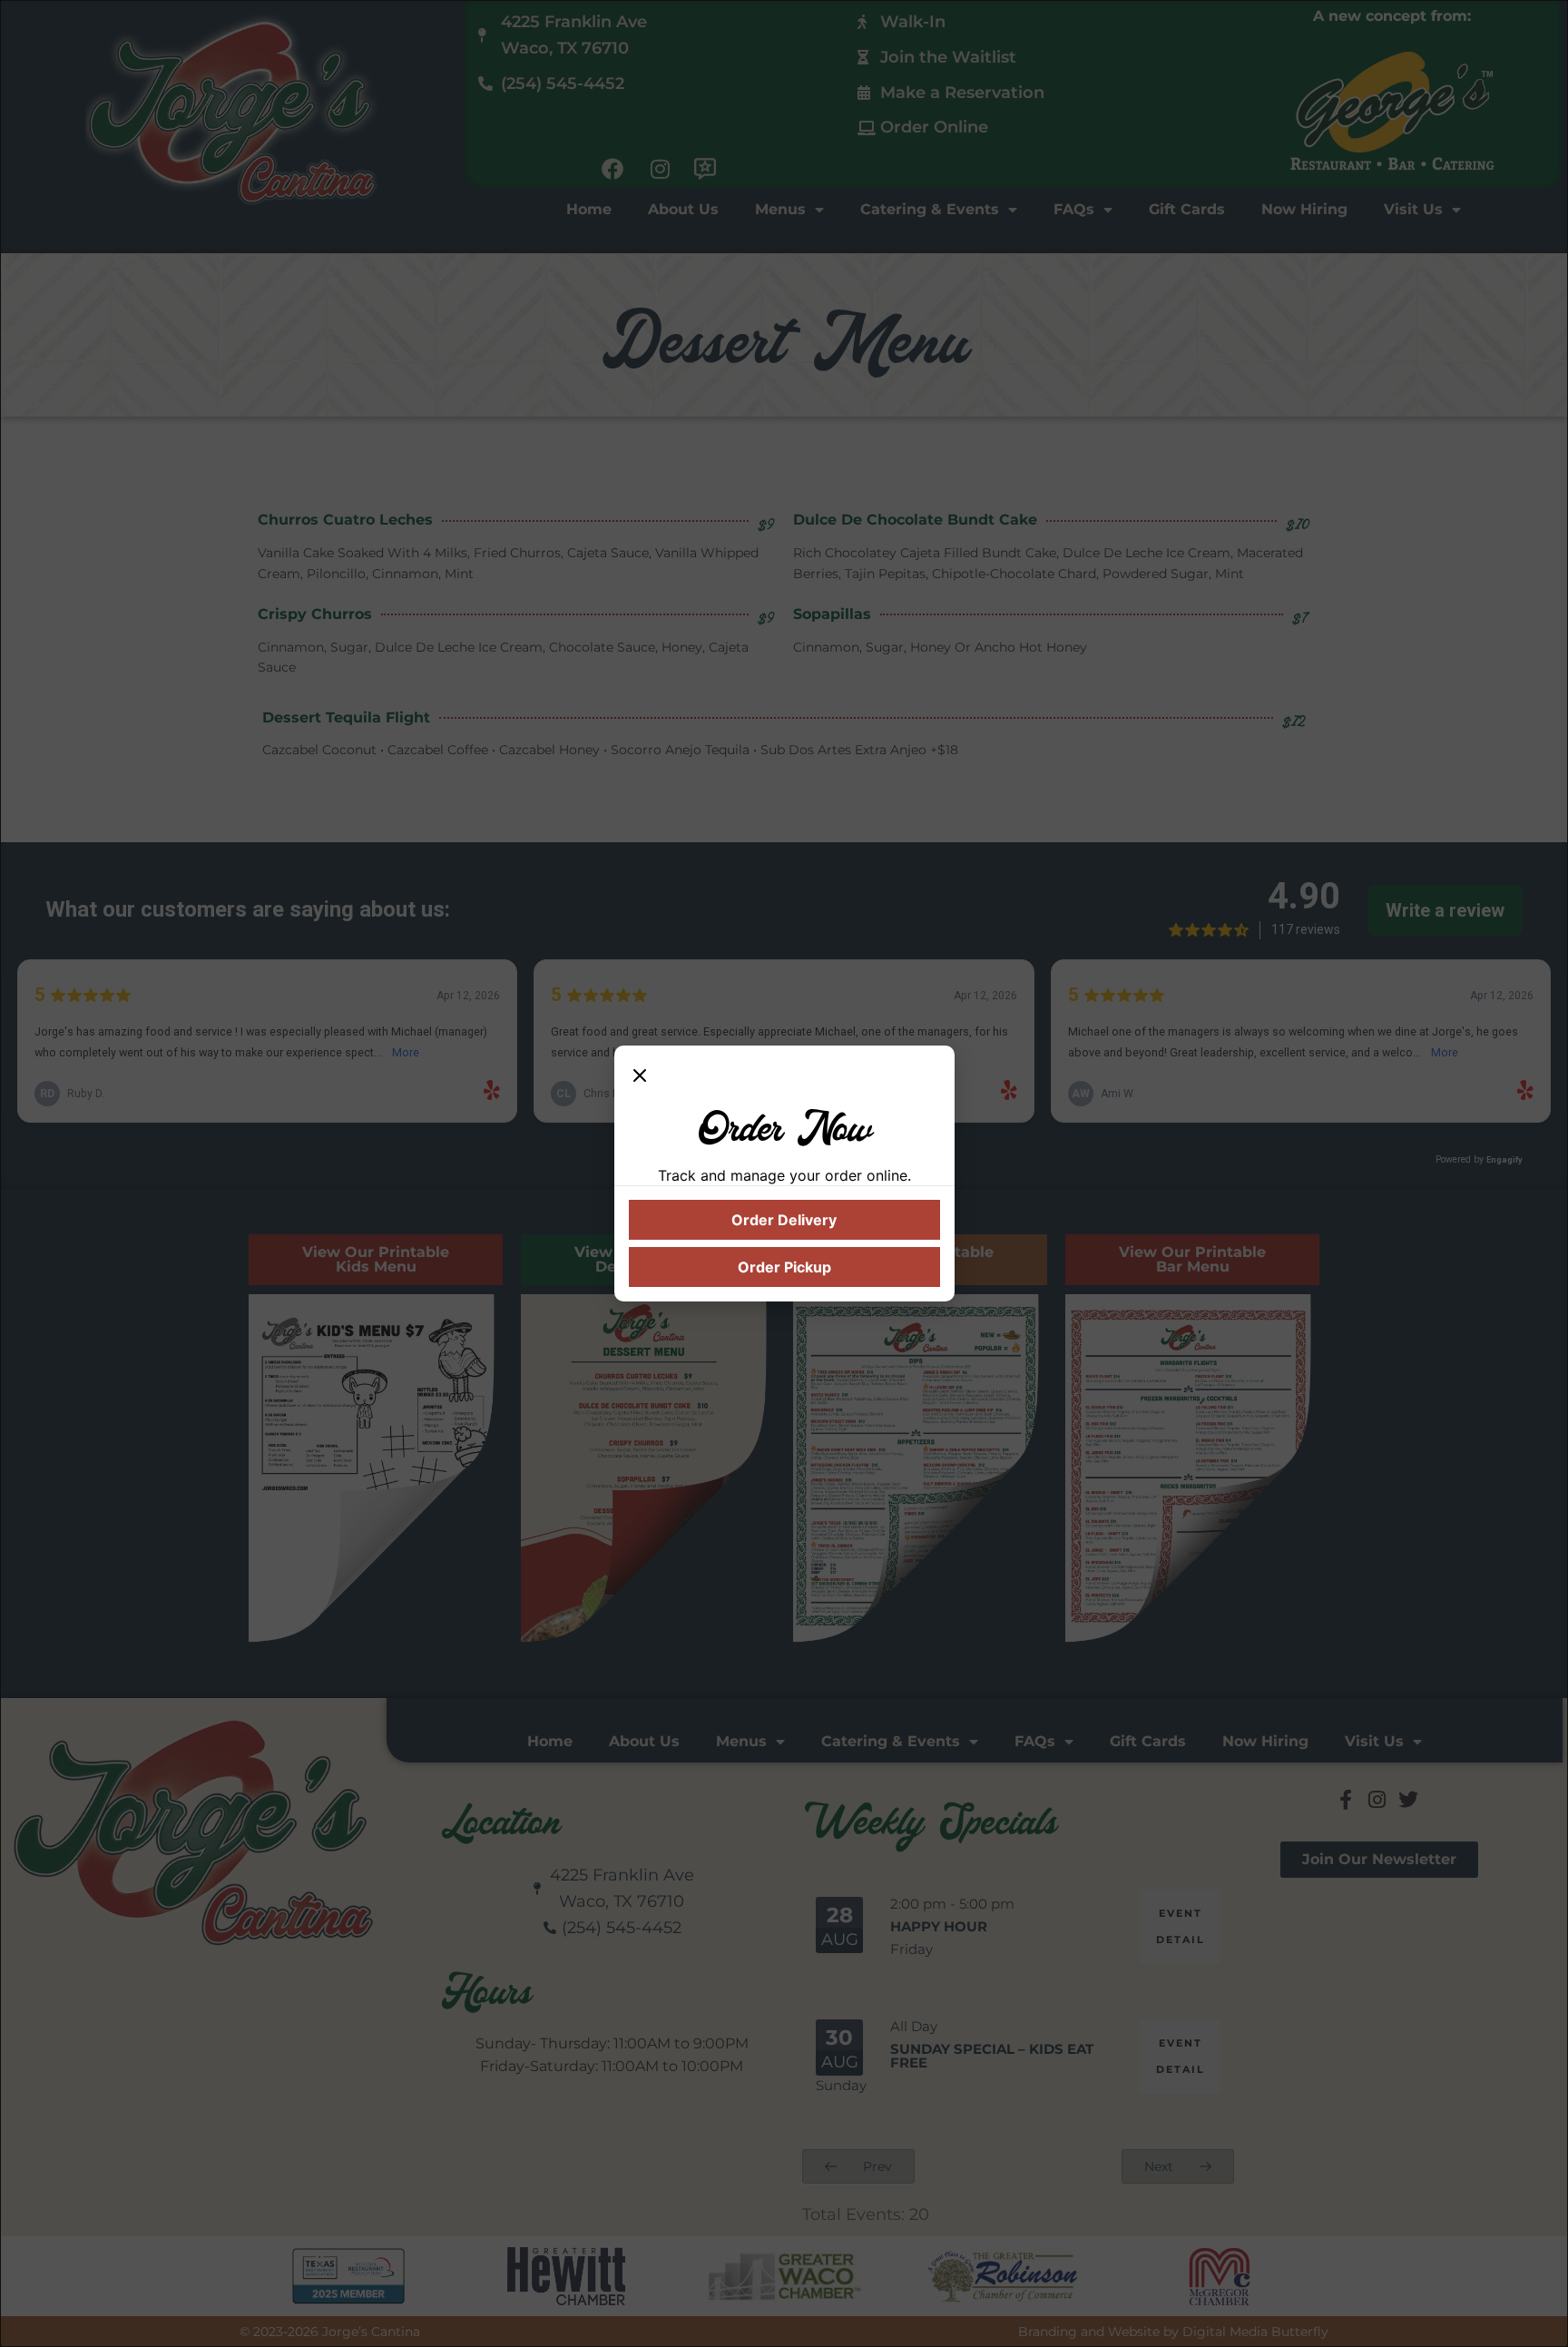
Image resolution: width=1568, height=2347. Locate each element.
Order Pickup (784, 1267)
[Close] (640, 1078)
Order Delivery (784, 1220)
